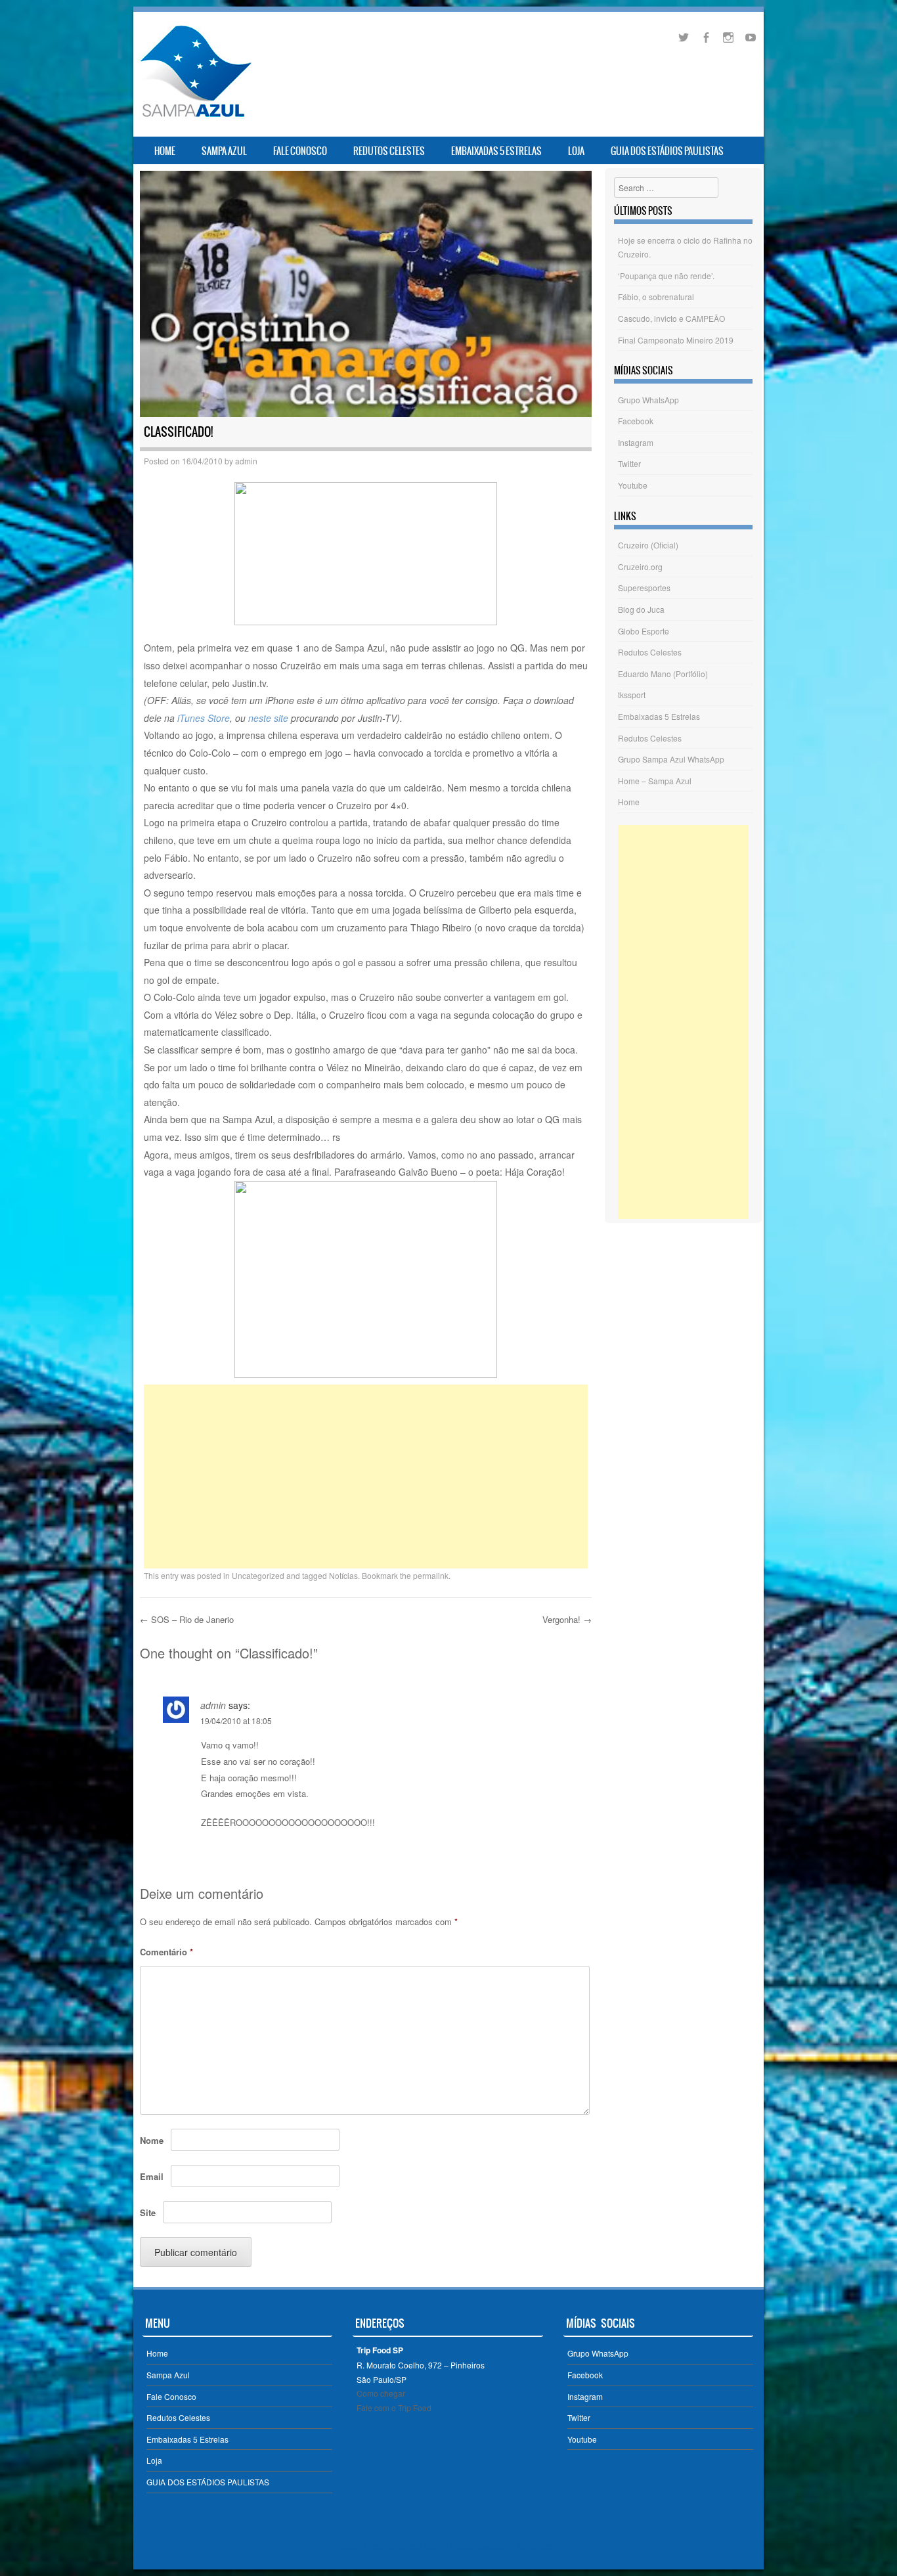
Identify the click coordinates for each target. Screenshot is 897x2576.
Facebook (636, 421)
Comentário (166, 1952)
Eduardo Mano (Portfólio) (663, 674)
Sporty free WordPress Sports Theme (407, 2546)
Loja (576, 151)
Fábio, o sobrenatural (656, 297)
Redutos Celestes (389, 151)
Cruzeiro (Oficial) (648, 545)
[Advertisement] (366, 1477)
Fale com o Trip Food (394, 2408)
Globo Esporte (644, 631)
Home (165, 151)
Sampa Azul (224, 151)
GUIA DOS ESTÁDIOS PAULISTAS (667, 151)
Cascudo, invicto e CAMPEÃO (671, 318)
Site (148, 2212)
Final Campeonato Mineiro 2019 (676, 340)
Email (152, 2176)
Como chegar (381, 2393)
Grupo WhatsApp (648, 400)
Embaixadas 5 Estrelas (496, 151)
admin (246, 461)
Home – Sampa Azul (655, 781)
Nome (152, 2140)
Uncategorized (258, 1575)
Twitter (629, 463)
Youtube (633, 485)
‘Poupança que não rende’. (666, 276)
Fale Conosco (300, 151)
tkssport (632, 695)
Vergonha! (567, 1619)
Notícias (343, 1575)
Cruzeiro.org (640, 566)
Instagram (636, 442)
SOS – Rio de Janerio (187, 1619)
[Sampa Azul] (195, 117)
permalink (431, 1575)
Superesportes (644, 588)
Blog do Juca (641, 609)
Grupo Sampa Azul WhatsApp (671, 759)
